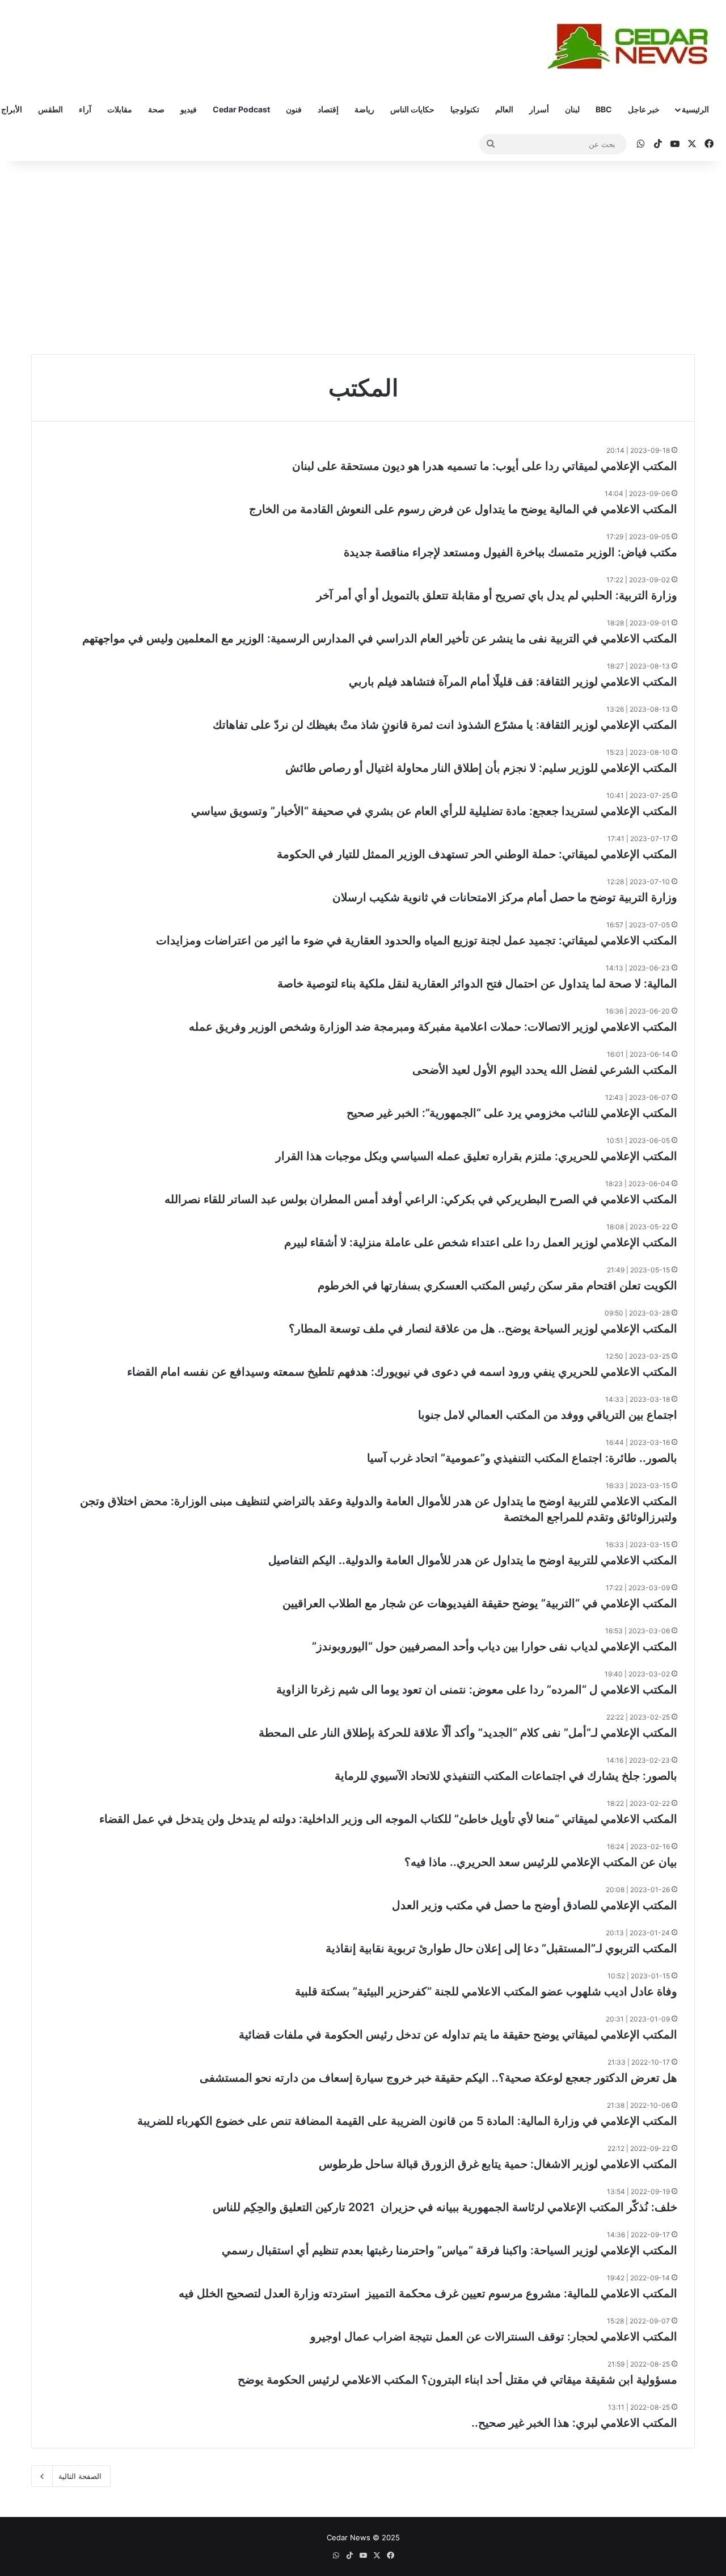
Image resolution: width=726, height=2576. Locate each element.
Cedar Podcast (241, 109)
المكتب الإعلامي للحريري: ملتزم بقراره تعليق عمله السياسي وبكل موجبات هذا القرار (476, 1156)
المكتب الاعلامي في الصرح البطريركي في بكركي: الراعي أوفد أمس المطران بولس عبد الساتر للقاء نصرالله (421, 1199)
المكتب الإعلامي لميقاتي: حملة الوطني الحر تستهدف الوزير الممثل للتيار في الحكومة (477, 854)
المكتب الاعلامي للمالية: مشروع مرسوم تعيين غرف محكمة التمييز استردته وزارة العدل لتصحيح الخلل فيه (428, 2293)
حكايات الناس (412, 109)
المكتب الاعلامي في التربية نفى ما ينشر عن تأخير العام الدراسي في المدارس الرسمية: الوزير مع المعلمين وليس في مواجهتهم (380, 638)
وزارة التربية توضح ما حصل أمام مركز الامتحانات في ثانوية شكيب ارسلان (505, 897)
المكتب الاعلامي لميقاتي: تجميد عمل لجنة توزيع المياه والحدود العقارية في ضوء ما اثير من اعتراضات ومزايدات (417, 940)
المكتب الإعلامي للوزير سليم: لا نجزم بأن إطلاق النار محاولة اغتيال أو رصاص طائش (481, 768)
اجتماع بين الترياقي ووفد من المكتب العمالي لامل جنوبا (548, 1415)
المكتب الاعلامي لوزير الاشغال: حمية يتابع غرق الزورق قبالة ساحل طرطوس (498, 2164)
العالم (504, 109)
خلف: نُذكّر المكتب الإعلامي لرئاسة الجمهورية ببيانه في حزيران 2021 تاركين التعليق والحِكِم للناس (445, 2207)
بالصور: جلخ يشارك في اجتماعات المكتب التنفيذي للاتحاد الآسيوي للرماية (506, 1776)
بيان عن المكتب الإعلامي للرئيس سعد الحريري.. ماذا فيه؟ (541, 1862)
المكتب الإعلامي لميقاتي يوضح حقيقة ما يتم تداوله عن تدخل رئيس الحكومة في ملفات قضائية (458, 2035)
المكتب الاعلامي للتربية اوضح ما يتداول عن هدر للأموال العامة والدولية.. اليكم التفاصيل (473, 1560)
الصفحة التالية (80, 2476)
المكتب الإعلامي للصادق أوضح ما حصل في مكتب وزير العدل (535, 1905)
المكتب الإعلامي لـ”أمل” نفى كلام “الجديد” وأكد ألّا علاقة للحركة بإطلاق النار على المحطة (468, 1733)
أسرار (539, 109)
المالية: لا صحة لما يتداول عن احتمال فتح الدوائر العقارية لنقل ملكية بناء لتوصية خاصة (477, 984)
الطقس (50, 109)
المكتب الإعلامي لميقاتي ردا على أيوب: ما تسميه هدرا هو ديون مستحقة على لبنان (485, 466)
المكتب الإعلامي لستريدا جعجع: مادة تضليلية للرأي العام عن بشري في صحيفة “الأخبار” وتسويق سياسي (434, 811)
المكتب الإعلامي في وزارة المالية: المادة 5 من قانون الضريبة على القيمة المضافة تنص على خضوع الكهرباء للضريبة (407, 2121)
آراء (85, 109)
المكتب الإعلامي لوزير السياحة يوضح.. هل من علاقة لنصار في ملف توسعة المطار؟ (483, 1329)
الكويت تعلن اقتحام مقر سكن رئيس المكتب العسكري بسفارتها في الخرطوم (497, 1285)
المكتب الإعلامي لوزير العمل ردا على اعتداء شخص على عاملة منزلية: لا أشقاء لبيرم (481, 1242)
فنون (294, 109)
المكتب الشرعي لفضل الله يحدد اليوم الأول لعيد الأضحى (545, 1070)
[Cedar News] (632, 46)
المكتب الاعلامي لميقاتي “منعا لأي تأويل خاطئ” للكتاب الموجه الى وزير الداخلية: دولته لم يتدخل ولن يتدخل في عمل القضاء (388, 1819)
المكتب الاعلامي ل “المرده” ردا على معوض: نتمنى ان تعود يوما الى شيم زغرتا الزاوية (477, 1690)
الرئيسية (695, 109)
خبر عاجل (644, 109)
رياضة (364, 109)
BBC (604, 109)
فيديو (189, 109)
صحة (156, 109)
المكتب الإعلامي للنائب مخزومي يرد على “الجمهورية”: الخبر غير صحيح (512, 1113)
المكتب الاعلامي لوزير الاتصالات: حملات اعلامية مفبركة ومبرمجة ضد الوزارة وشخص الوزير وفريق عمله (433, 1027)
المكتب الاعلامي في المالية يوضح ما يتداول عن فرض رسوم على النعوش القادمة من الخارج (463, 509)
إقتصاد (328, 109)
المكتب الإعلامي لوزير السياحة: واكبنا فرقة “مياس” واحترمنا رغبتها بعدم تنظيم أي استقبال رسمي (449, 2250)
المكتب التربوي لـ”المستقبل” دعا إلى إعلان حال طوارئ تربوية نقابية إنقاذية (501, 1948)
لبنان (572, 109)
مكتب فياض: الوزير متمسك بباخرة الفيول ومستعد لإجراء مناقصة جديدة (510, 552)
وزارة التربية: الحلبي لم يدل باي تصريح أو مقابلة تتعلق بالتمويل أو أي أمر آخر (497, 595)
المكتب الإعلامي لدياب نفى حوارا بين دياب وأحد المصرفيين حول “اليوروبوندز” (495, 1646)
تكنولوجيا (465, 109)
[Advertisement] (363, 258)
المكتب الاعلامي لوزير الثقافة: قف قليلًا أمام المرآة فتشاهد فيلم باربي (513, 682)
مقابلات (120, 109)
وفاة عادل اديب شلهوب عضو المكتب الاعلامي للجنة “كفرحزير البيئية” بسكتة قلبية (486, 1991)
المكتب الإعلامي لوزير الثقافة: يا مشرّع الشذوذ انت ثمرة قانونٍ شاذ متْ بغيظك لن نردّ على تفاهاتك (445, 725)
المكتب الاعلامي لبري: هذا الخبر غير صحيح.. (574, 2423)
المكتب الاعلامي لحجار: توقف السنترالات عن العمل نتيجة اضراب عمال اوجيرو (494, 2337)
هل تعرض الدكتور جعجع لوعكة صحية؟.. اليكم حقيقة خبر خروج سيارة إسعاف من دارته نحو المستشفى (438, 2078)
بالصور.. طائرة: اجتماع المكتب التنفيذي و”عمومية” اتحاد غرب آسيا (522, 1458)
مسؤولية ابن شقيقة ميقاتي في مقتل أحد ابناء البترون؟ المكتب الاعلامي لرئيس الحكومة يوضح (457, 2380)
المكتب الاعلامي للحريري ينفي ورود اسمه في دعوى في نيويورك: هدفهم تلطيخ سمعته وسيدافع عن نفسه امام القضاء (402, 1372)
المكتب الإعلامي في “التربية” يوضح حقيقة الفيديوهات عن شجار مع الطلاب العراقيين (480, 1603)
